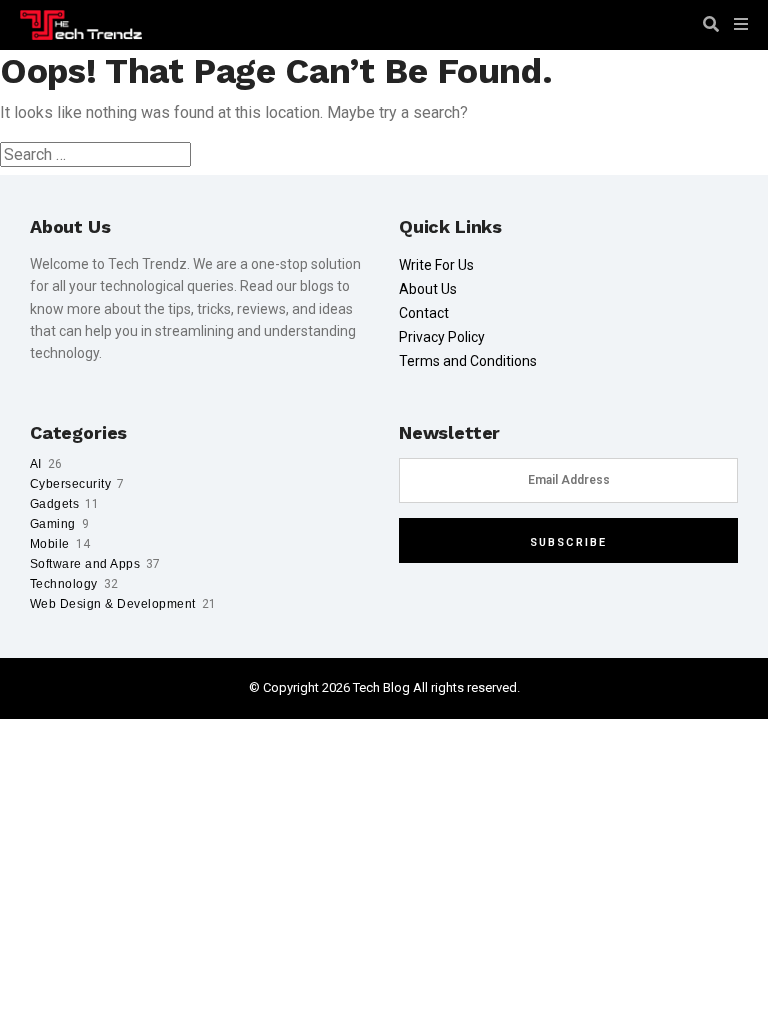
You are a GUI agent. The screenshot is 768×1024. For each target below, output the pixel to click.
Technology (64, 584)
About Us (428, 289)
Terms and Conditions (468, 361)
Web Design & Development (113, 604)
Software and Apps (85, 564)
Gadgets (54, 504)
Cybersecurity (70, 484)
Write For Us (436, 265)
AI (36, 464)
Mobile (50, 544)
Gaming (53, 524)
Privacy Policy (442, 337)
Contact (424, 313)
